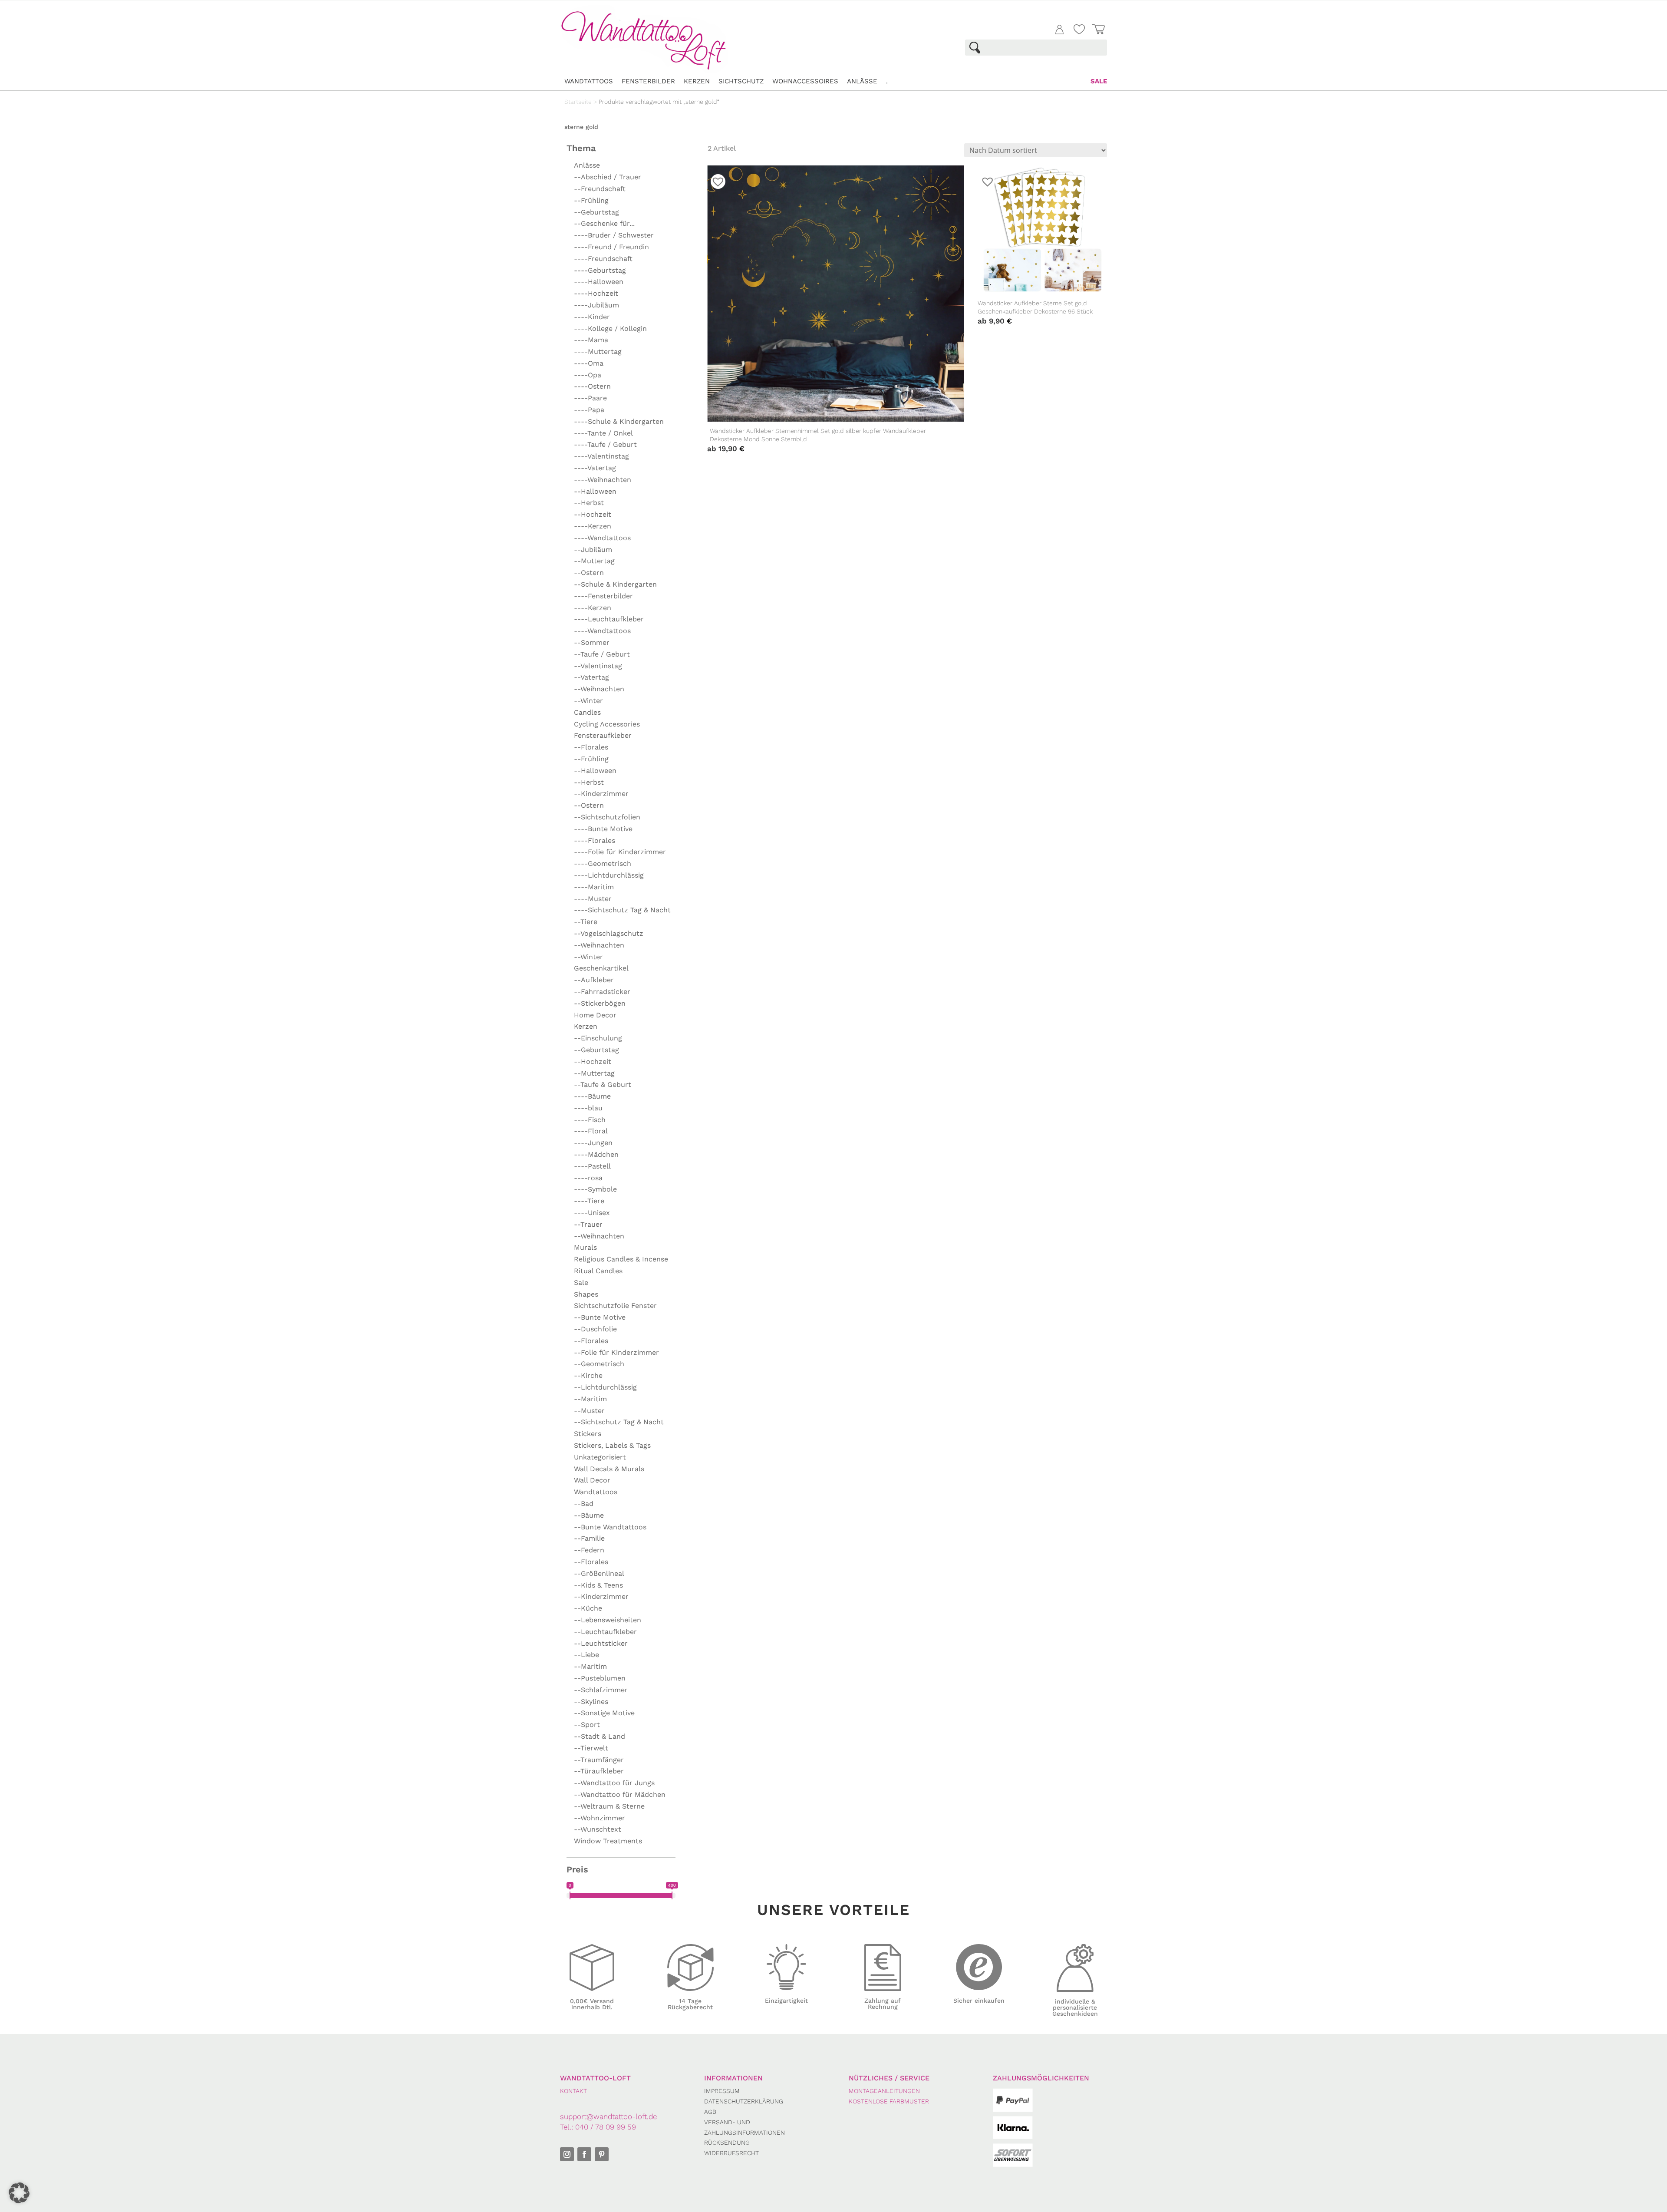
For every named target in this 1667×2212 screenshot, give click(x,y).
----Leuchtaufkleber (609, 619)
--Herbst (589, 503)
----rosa (588, 1178)
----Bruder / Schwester (614, 235)
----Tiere (589, 1201)
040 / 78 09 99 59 (606, 2127)
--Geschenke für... (604, 223)
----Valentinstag (601, 456)
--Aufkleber (594, 980)
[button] (19, 2193)
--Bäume (589, 1515)
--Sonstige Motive (604, 1713)
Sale (1099, 81)
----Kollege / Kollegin (610, 328)
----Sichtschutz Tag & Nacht (622, 910)
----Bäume (592, 1096)
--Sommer (592, 642)
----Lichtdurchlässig (609, 875)
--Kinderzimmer (601, 794)
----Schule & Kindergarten (619, 421)
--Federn (589, 1550)
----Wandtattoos (602, 538)
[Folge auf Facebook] (584, 2154)
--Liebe (586, 1655)
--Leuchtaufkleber (605, 1632)
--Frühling (591, 200)
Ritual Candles (598, 1271)
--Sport (587, 1725)
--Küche (588, 1608)
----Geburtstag (600, 270)
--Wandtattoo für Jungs (614, 1783)
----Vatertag (595, 468)
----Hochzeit (596, 293)
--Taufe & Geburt (603, 1085)
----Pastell (592, 1166)
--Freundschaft (600, 189)
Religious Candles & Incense (621, 1259)
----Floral (591, 1131)
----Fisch (590, 1120)
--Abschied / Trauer (608, 177)
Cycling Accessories (607, 724)
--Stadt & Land (600, 1736)
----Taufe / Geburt (605, 444)
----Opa (588, 375)
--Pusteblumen (600, 1678)
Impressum (722, 2091)
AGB (710, 2112)
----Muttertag (598, 352)
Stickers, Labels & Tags (612, 1445)
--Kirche (588, 1375)
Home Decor (595, 1015)
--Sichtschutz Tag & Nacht (619, 1422)
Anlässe (862, 81)
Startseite (578, 102)
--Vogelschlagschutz (609, 933)
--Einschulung (598, 1038)
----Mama (591, 340)
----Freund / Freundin (611, 247)
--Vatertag (591, 677)
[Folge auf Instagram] (567, 2154)
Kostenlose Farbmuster (889, 2101)
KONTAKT (573, 2091)
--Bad (584, 1504)
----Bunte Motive (603, 829)
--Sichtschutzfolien (607, 817)
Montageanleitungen (884, 2091)
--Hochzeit (593, 514)
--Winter (588, 701)
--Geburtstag (596, 212)
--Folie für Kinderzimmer (616, 1352)
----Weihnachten (603, 480)
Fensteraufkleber (603, 735)
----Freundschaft (603, 259)
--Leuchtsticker (601, 1643)
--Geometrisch (599, 1364)
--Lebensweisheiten (608, 1620)
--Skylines (591, 1702)
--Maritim (590, 1399)
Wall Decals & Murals (609, 1469)
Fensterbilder (648, 81)
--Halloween (595, 491)
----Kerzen (593, 526)
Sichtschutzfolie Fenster (615, 1306)
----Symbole (595, 1189)
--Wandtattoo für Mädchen (620, 1794)
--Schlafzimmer (601, 1690)
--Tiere (586, 922)
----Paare (590, 398)
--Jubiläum (593, 550)
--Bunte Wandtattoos (610, 1527)
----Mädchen (596, 1154)
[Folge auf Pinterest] (602, 2154)
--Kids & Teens (598, 1585)
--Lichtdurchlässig (605, 1387)
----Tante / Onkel (603, 433)
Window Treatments (608, 1841)
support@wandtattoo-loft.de (608, 2116)
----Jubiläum (596, 305)
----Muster (593, 899)
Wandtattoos (589, 81)
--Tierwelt (591, 1748)
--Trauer (588, 1224)
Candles (587, 712)
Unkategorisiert (600, 1457)
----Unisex (592, 1213)
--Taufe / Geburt (602, 654)
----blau (588, 1108)
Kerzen (697, 81)
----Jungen (593, 1143)
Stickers (588, 1434)
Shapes (586, 1294)
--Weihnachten (599, 689)
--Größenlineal (599, 1573)
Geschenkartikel (601, 968)
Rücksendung (727, 2143)
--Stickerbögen (600, 1003)
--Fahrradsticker (602, 992)
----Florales (595, 840)
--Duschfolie (595, 1329)
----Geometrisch (603, 863)
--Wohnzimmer (600, 1818)
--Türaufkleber (599, 1771)
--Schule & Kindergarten (615, 584)
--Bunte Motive (600, 1317)
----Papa (589, 410)
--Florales (591, 747)
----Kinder (592, 317)
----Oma (589, 363)
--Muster (589, 1411)
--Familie (589, 1538)
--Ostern (589, 573)
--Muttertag (594, 561)
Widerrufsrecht (731, 2153)
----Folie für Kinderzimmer (620, 852)
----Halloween (599, 282)
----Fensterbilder (603, 596)
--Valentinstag (598, 666)
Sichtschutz (741, 81)
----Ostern (592, 386)
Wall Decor (592, 1480)
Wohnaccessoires (805, 81)
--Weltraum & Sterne (609, 1806)
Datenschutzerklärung (744, 2101)
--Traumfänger (599, 1760)
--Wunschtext (598, 1829)
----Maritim (594, 887)
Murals (585, 1247)
